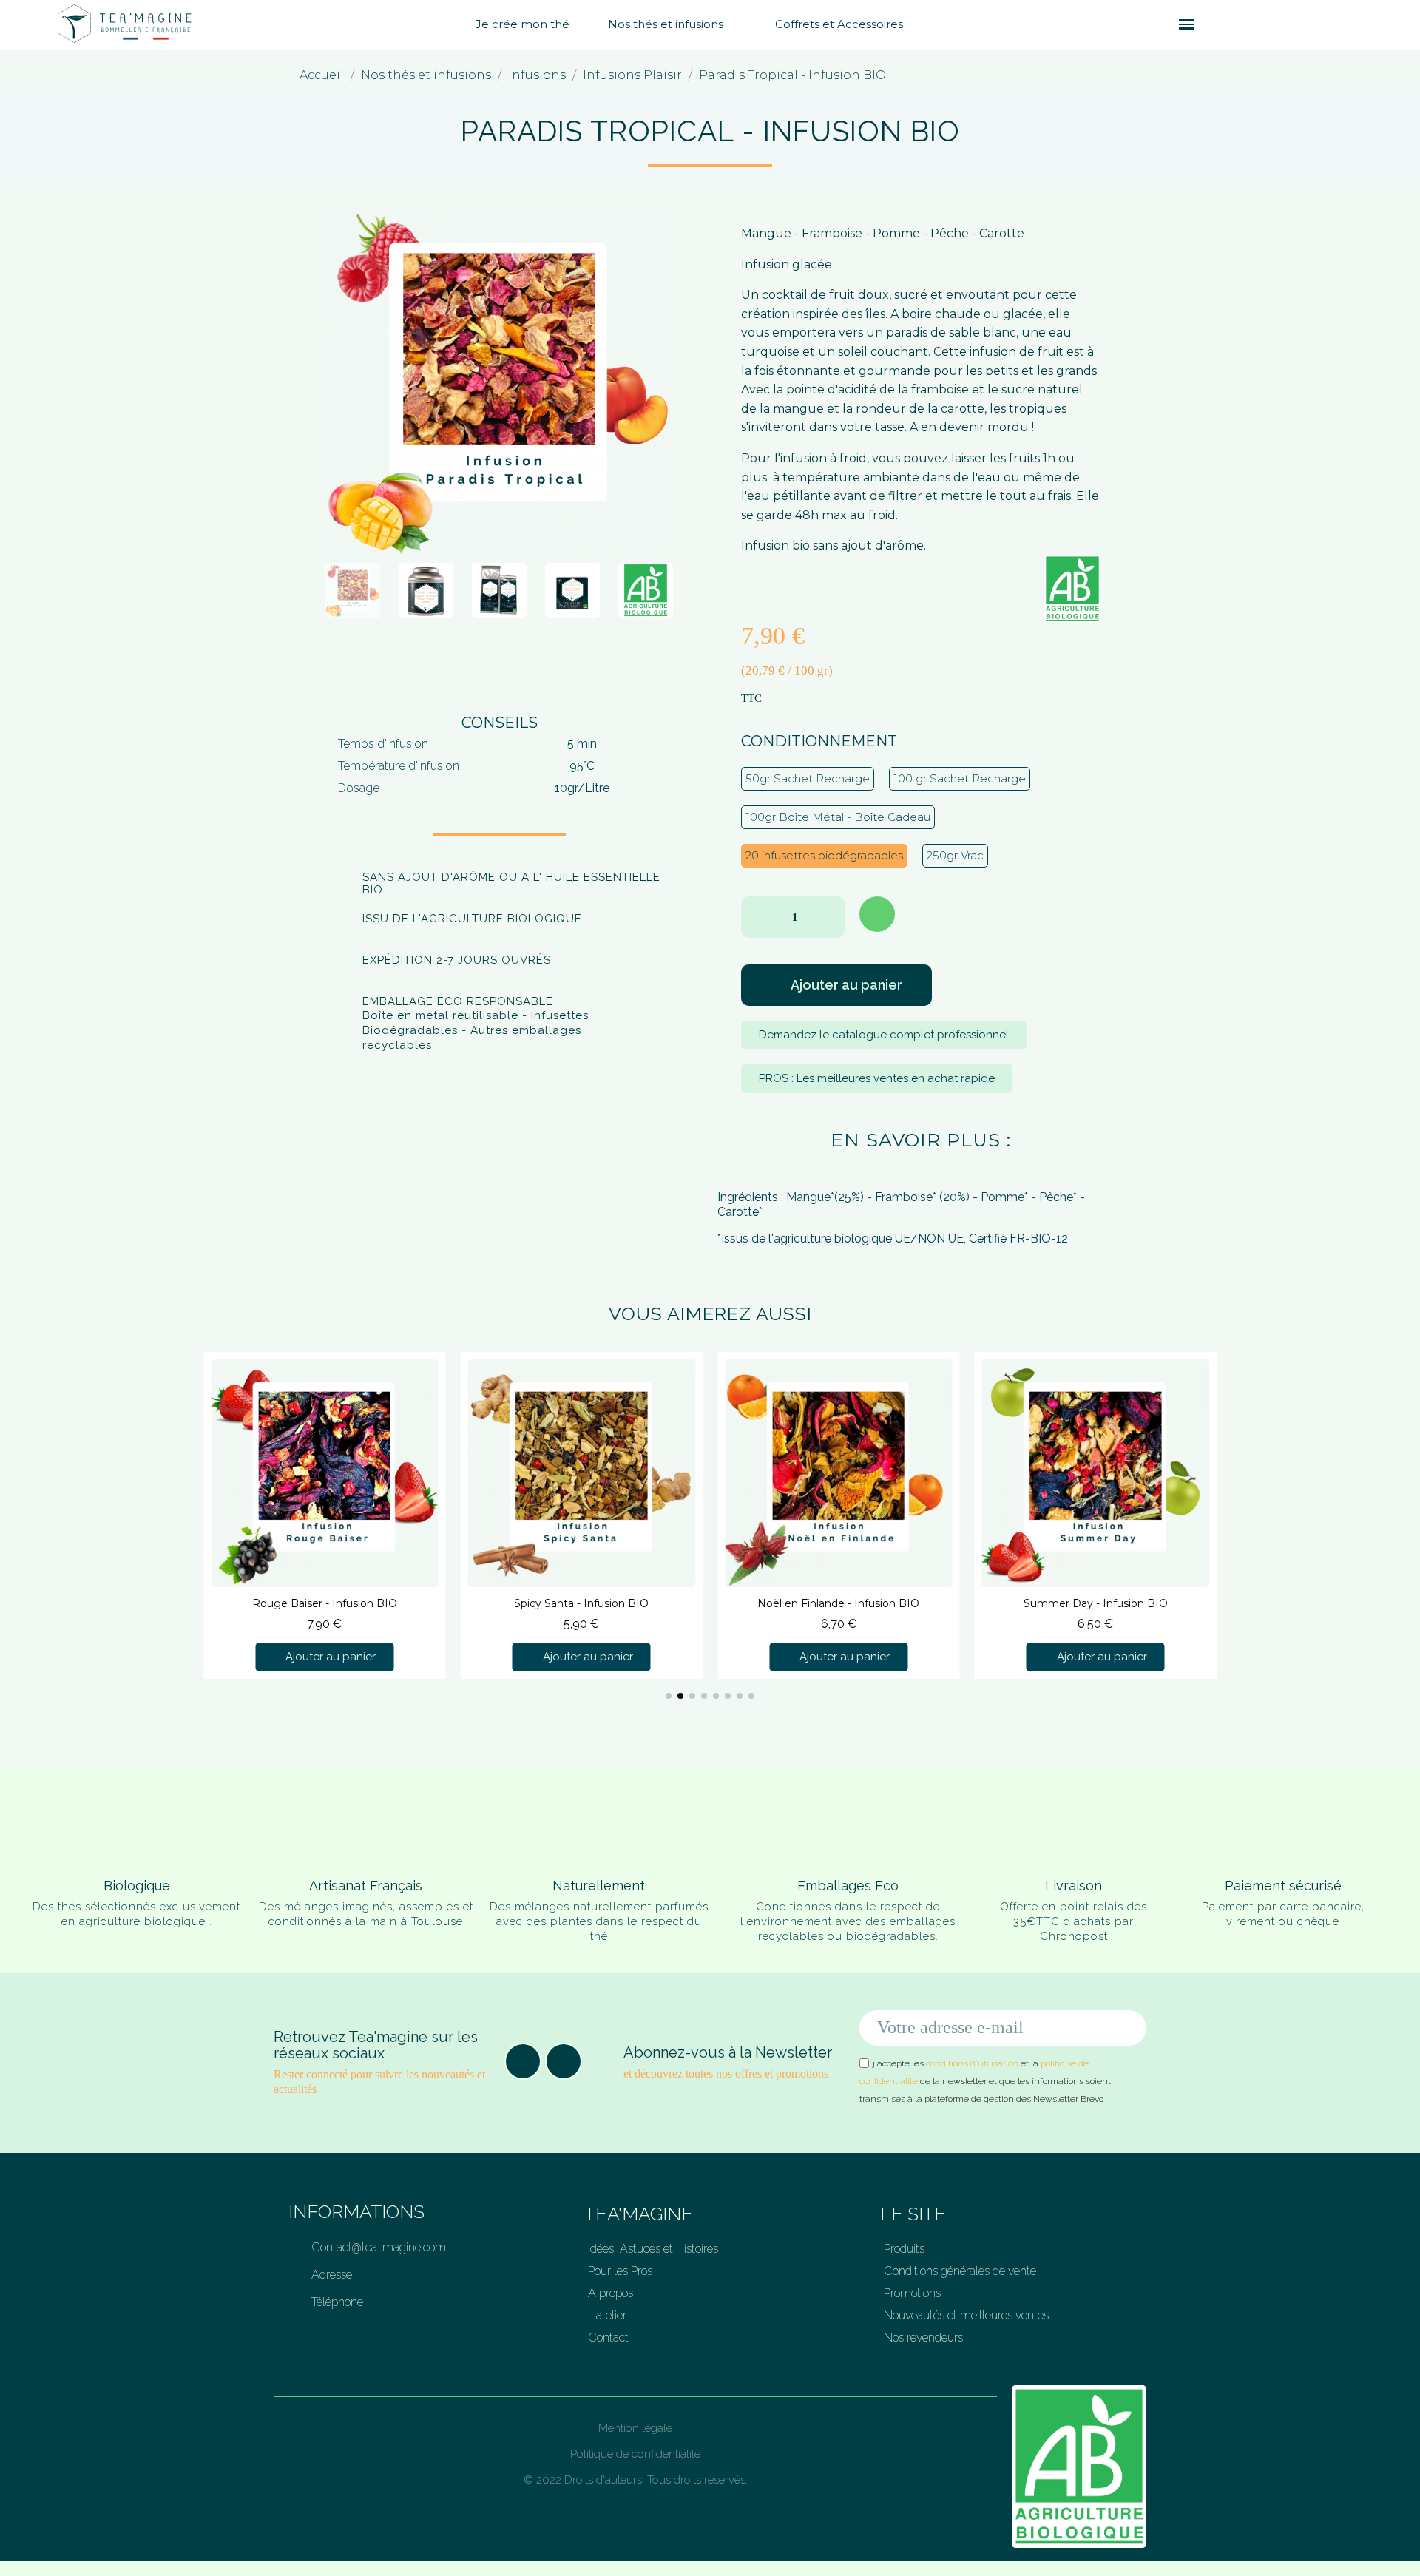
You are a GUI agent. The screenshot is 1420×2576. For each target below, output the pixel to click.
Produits (904, 2249)
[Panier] (1211, 25)
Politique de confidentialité (635, 2454)
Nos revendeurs (923, 2337)
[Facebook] (523, 2061)
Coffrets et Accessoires (839, 24)
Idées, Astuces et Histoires (653, 2249)
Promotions (912, 2293)
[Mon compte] (1235, 24)
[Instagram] (564, 2061)
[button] (1159, 24)
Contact (608, 2337)
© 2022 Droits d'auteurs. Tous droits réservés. (636, 2480)
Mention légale (635, 2428)
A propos (611, 2293)
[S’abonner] (1127, 2028)
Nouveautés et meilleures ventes (966, 2315)
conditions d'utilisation (972, 2063)
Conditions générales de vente (960, 2271)
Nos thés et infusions (666, 24)
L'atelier (607, 2315)
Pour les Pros (620, 2271)
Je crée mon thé (523, 24)
